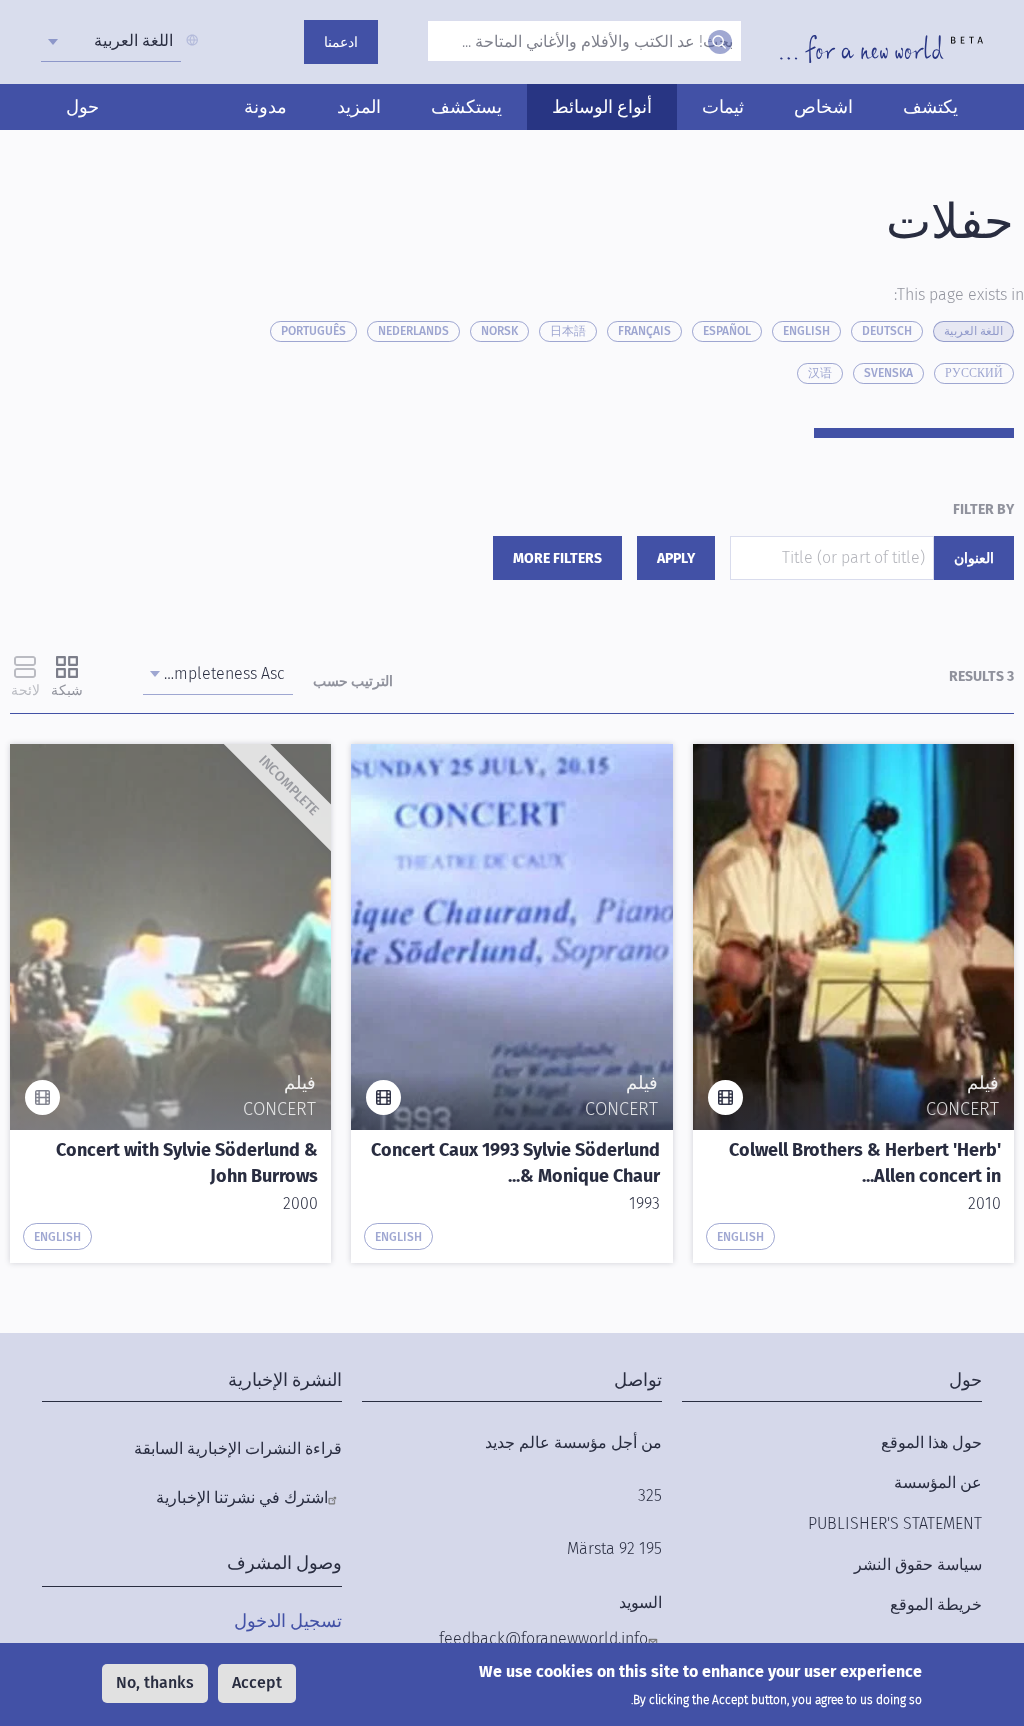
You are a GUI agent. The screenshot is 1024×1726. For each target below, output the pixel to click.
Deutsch (887, 331)
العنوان (974, 558)
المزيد (359, 107)
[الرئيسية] (881, 49)
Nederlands (413, 331)
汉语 (820, 373)
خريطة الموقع (936, 1604)
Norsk (499, 331)
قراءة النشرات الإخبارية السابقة (238, 1448)
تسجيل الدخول (288, 1621)
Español (727, 331)
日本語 (568, 331)
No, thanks (155, 1682)
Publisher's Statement (895, 1523)
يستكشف (466, 107)
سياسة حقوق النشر (918, 1564)
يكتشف (930, 107)
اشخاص (823, 107)
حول (82, 107)
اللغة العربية (973, 331)
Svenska (888, 373)
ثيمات (723, 107)
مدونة (265, 107)
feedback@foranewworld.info (543, 1638)
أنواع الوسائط (602, 107)
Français (644, 331)
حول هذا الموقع (931, 1442)
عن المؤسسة (938, 1482)
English (806, 331)
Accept (257, 1682)
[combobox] (111, 41)
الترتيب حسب (353, 681)
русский (974, 373)
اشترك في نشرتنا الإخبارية (242, 1497)
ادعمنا (341, 42)
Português (313, 331)
